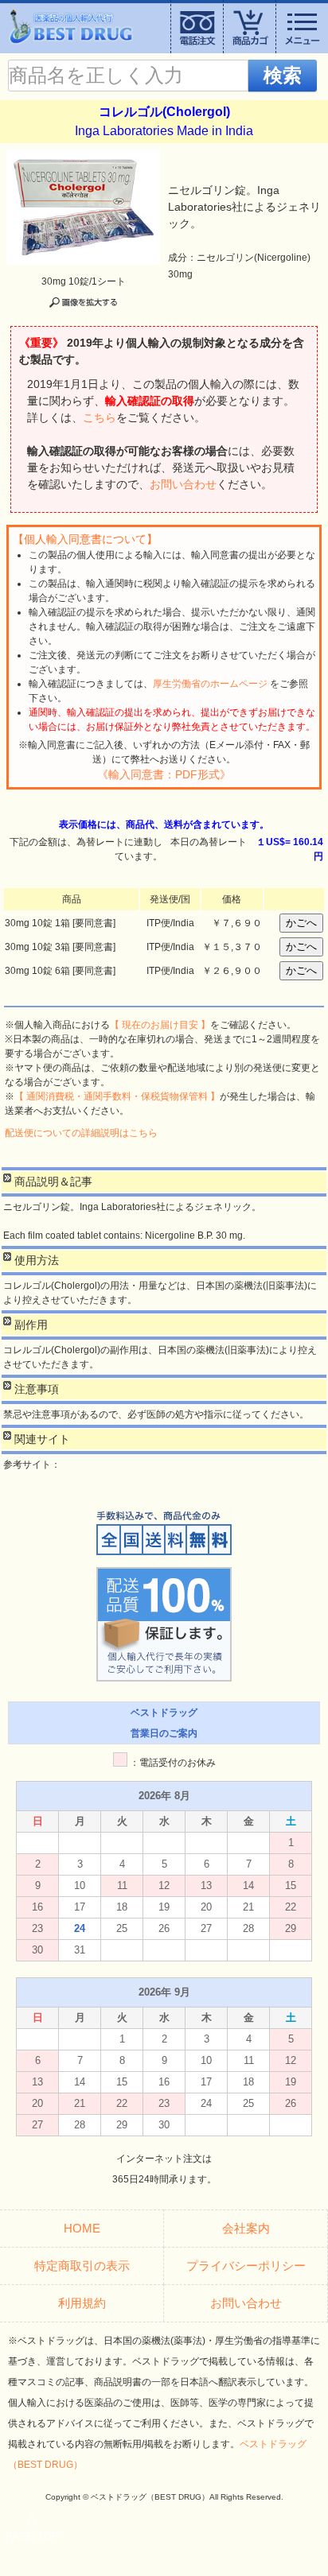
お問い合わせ (183, 484)
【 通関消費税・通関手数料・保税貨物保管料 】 (117, 1096)
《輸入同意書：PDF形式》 (164, 774)
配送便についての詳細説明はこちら (81, 1133)
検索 (283, 75)
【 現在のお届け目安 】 (160, 1025)
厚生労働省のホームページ (210, 684)
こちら (100, 417)
